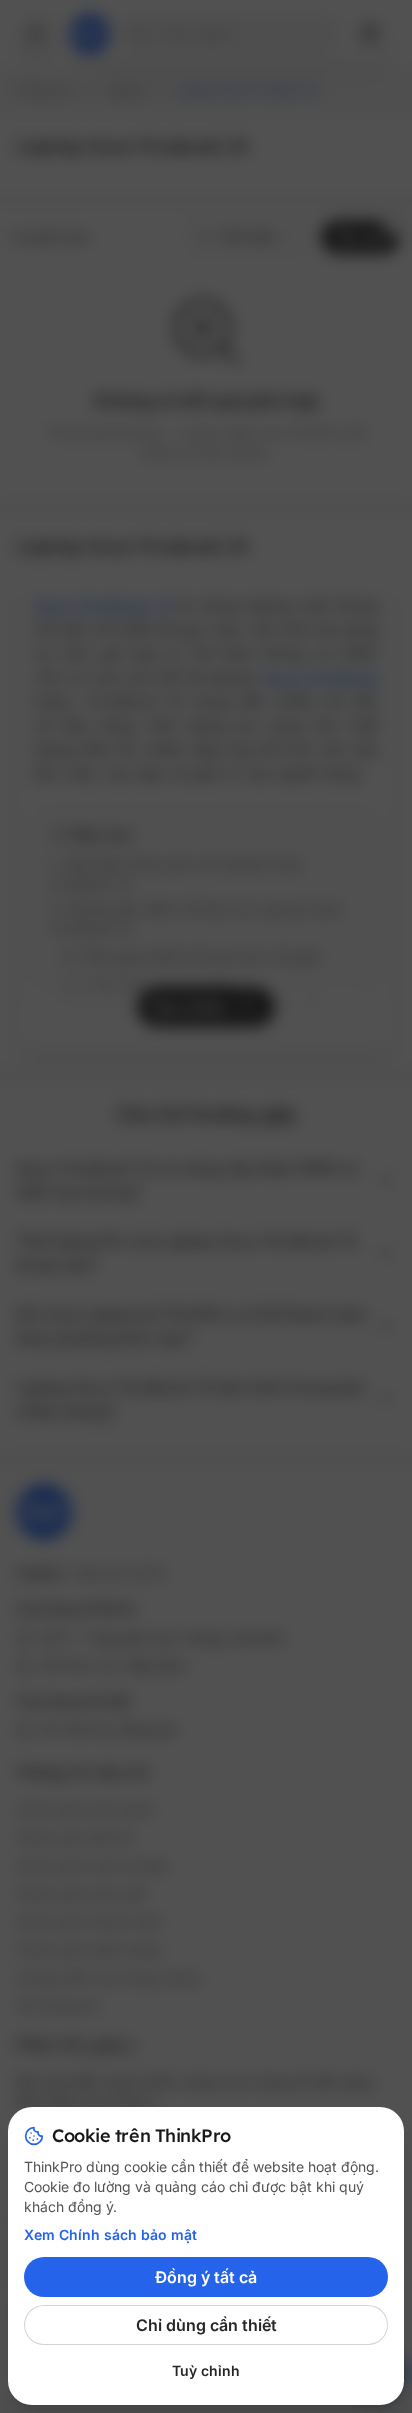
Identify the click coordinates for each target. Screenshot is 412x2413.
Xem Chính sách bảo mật (110, 2234)
